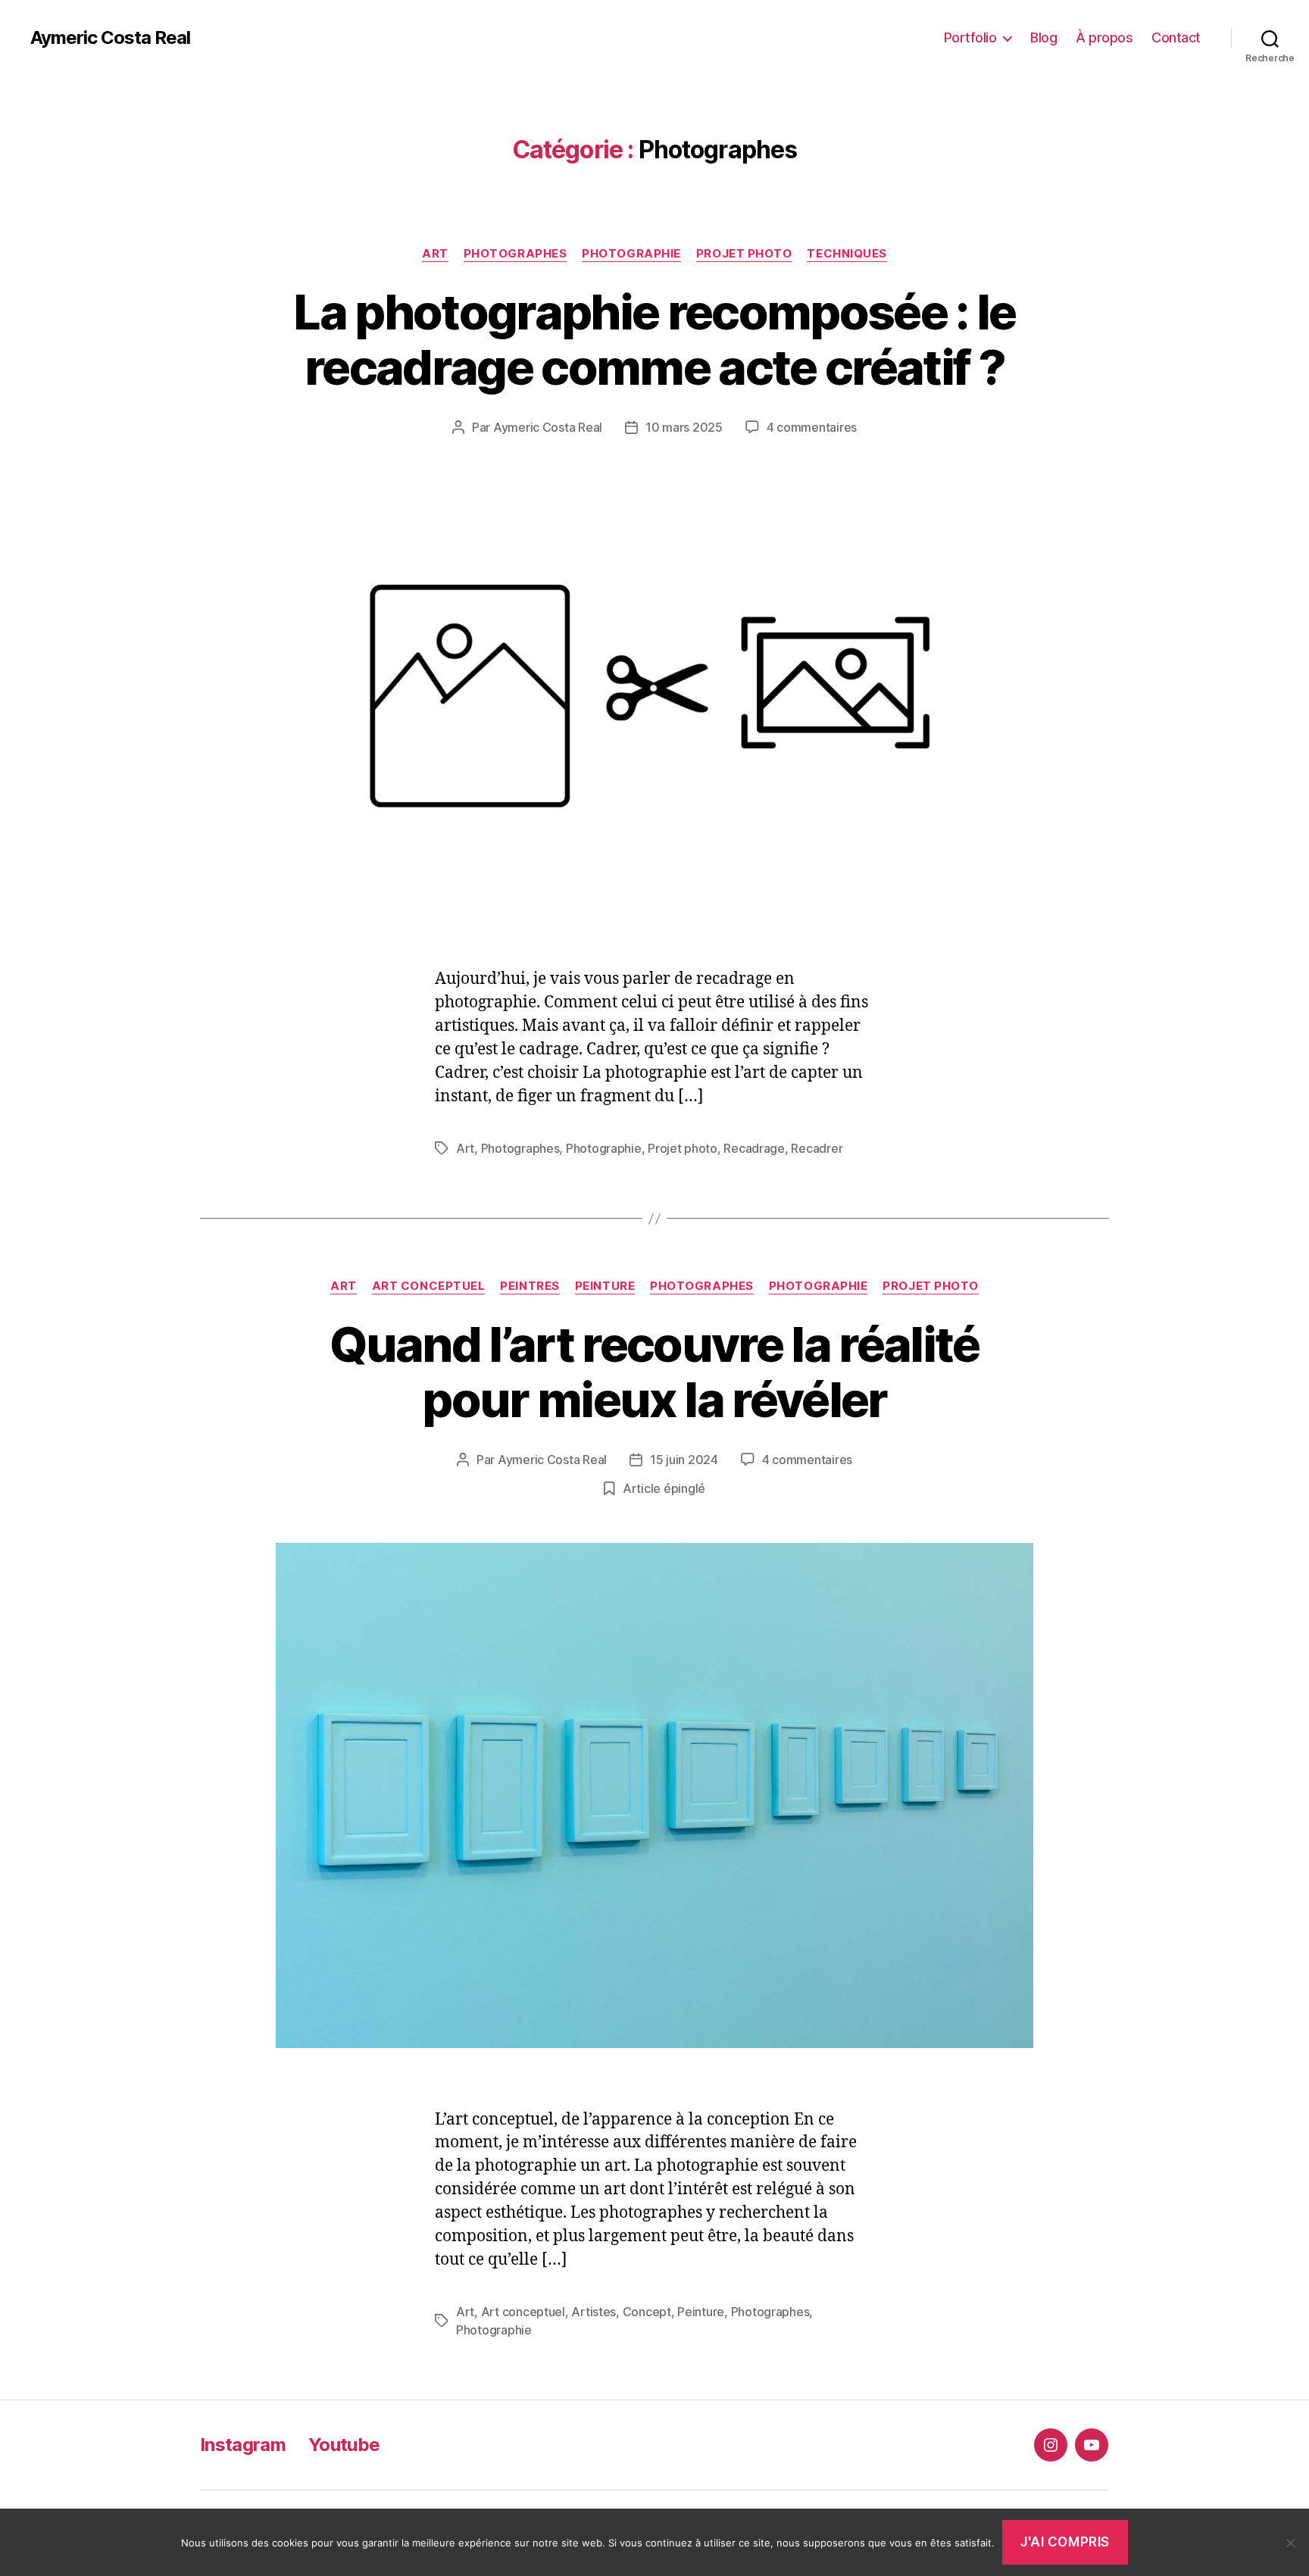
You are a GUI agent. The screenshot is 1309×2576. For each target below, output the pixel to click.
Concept (647, 2312)
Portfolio (970, 37)
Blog (1043, 37)
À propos (1104, 37)
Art (435, 254)
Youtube (344, 2445)
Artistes (594, 2312)
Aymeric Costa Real (110, 38)
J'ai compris (1065, 2542)
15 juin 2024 (684, 1460)
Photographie (631, 254)
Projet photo (744, 254)
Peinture (605, 1286)
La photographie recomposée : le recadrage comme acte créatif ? (654, 339)
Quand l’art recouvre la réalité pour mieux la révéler (654, 1372)
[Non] (1290, 2543)
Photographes (515, 254)
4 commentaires (812, 427)
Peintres (530, 1286)
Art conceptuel (429, 1286)
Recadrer (817, 1148)
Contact (1176, 37)
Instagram (243, 2445)
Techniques (847, 254)
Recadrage (754, 1148)
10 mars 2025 (684, 427)
